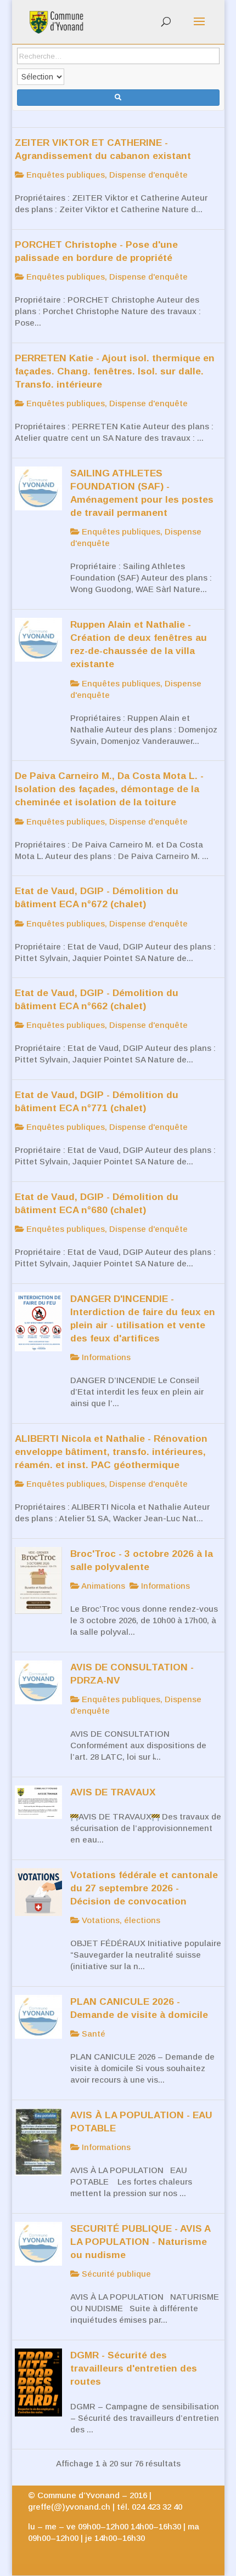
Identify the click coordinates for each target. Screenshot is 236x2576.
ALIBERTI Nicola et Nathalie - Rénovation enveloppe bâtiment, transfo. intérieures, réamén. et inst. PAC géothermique (111, 1452)
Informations (105, 1357)
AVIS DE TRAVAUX (113, 1792)
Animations (102, 1586)
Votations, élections (120, 1920)
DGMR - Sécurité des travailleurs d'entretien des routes (134, 2368)
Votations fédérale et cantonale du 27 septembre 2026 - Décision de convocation (144, 1888)
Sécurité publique (115, 2274)
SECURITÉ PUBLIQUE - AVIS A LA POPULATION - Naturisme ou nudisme (140, 2242)
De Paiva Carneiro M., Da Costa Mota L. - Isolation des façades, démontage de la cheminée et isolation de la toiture (109, 789)
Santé (92, 2034)
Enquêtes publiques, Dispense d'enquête (106, 175)
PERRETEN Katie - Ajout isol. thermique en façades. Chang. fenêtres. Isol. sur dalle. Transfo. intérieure (115, 371)
